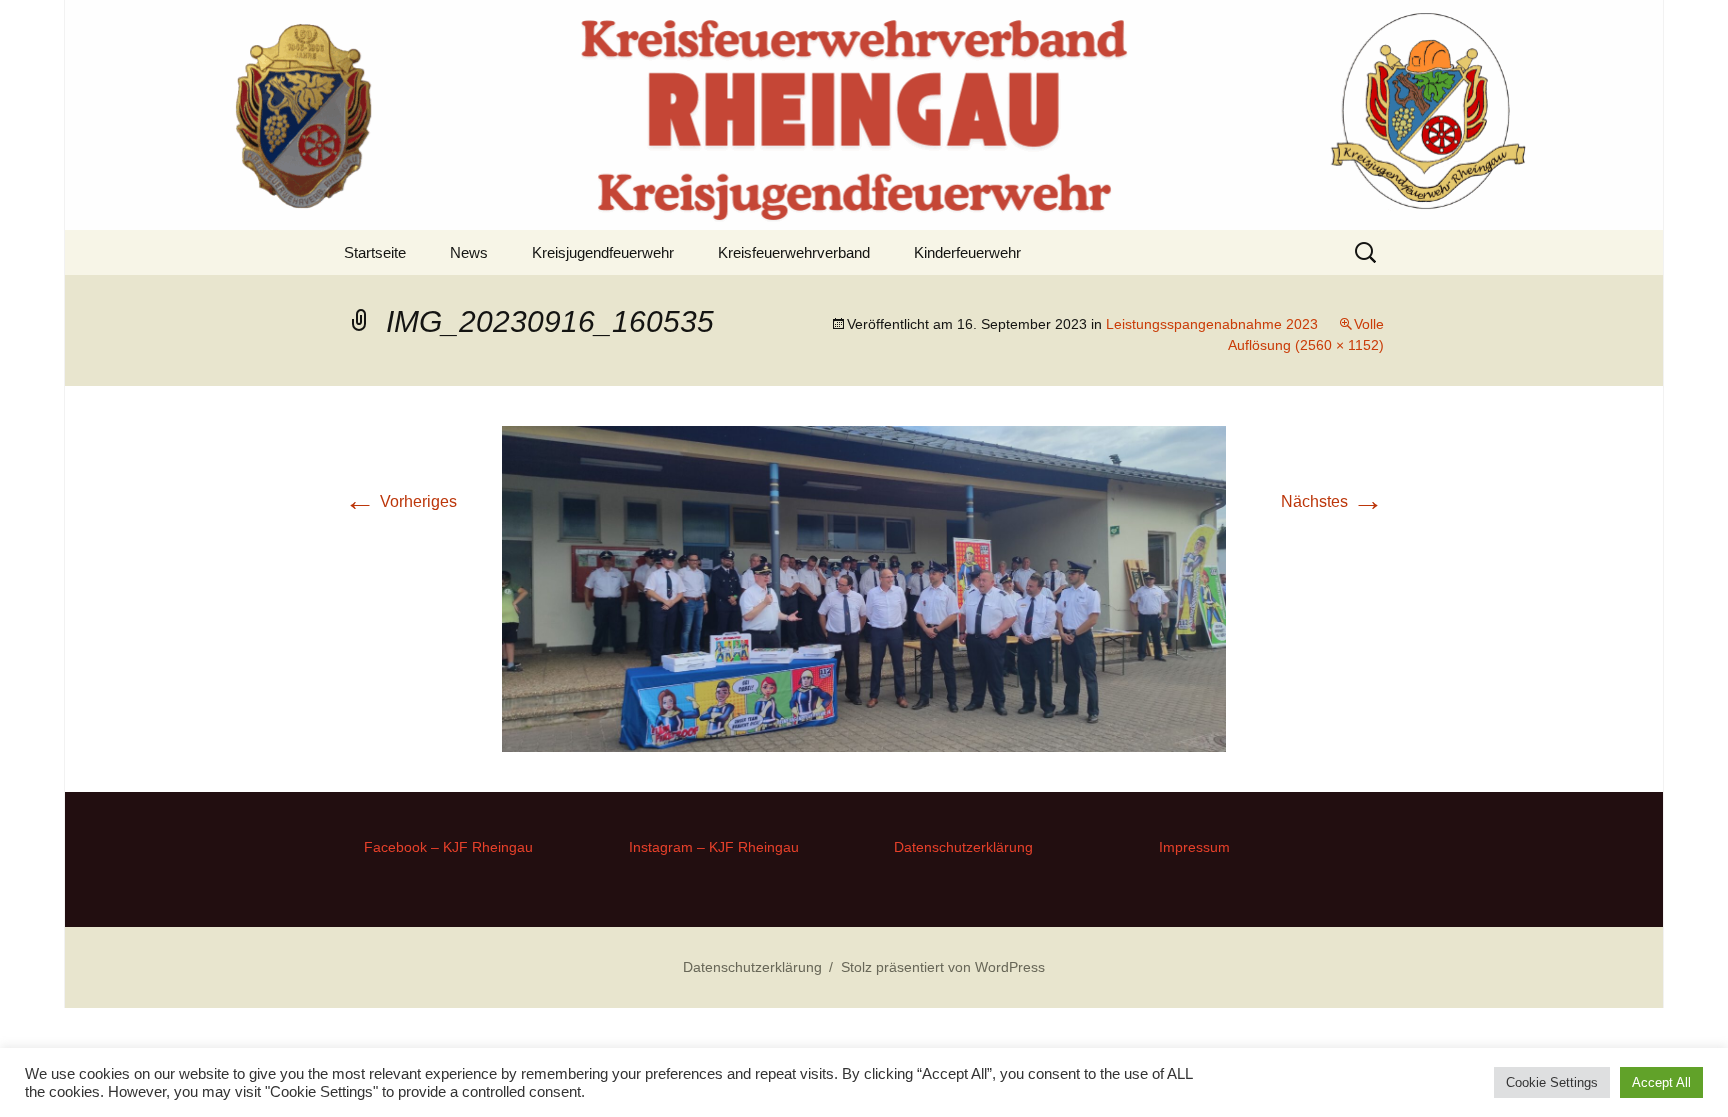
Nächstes (1332, 501)
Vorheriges (400, 501)
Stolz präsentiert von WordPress (943, 967)
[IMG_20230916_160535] (864, 587)
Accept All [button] (1661, 1082)
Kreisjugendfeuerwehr (603, 252)
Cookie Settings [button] (1552, 1082)
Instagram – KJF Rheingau (714, 847)
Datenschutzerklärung (963, 847)
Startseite (375, 252)
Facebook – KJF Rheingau (448, 847)
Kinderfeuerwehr (967, 252)
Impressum (1194, 847)
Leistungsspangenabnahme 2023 (1212, 324)
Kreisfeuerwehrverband (794, 252)
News (469, 252)
